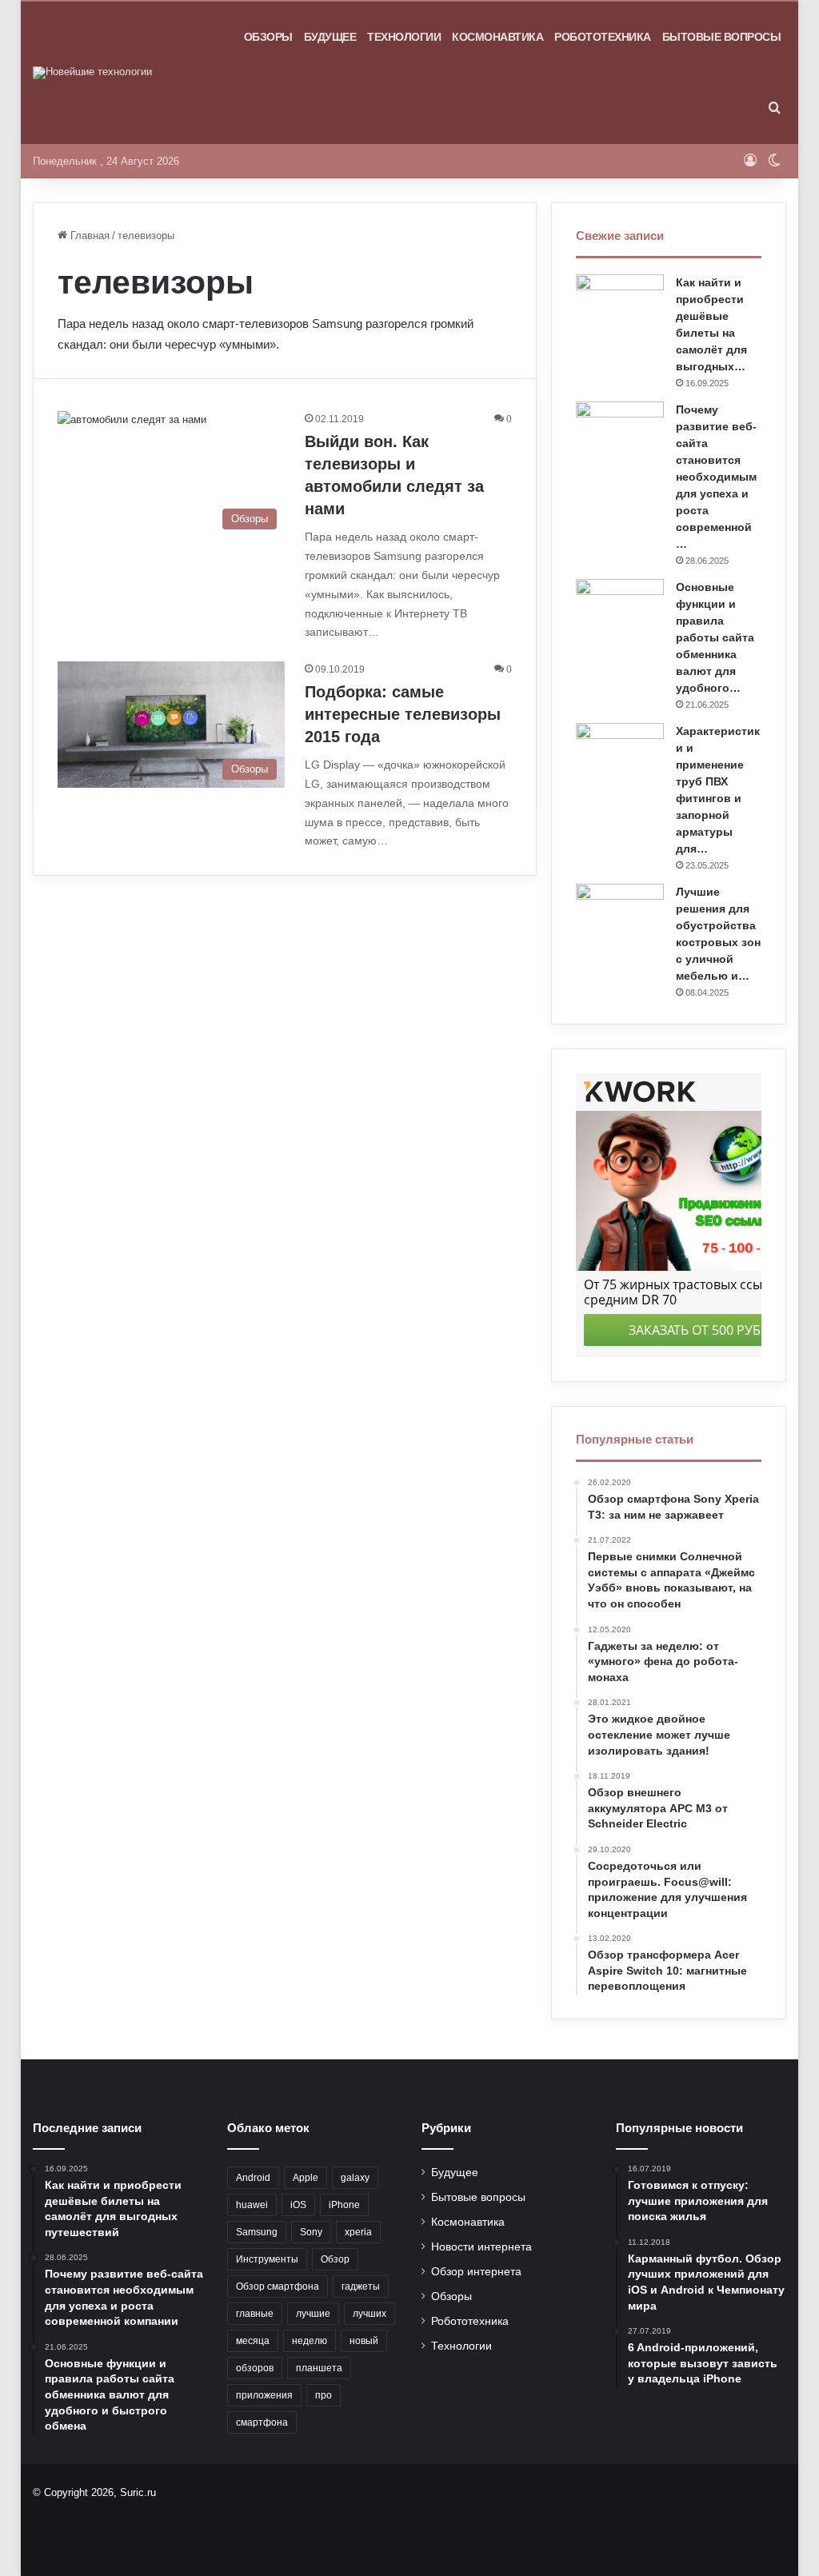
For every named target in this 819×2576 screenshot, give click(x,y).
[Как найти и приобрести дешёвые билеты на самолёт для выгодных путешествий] (620, 304)
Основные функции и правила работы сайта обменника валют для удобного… (715, 637)
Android (253, 2178)
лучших (370, 2314)
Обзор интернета (476, 2272)
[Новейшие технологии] (92, 73)
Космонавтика (497, 37)
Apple (306, 2178)
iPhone (344, 2205)
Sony (311, 2232)
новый (364, 2341)
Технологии (404, 37)
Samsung (257, 2232)
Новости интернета (481, 2247)
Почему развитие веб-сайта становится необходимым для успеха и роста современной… (716, 477)
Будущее (330, 37)
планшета (319, 2368)
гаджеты (361, 2286)
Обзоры (268, 37)
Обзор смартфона (278, 2286)
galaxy (355, 2178)
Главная (88, 236)
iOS (298, 2205)
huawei (252, 2205)
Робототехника (603, 37)
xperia (358, 2232)
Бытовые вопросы (722, 37)
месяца (253, 2341)
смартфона (262, 2422)
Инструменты (267, 2259)
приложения (264, 2395)
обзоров (255, 2368)
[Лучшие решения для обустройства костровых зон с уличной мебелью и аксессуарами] (620, 914)
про (324, 2395)
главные (255, 2314)
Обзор (335, 2259)
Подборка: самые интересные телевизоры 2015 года (403, 714)
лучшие (313, 2314)
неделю (310, 2341)
